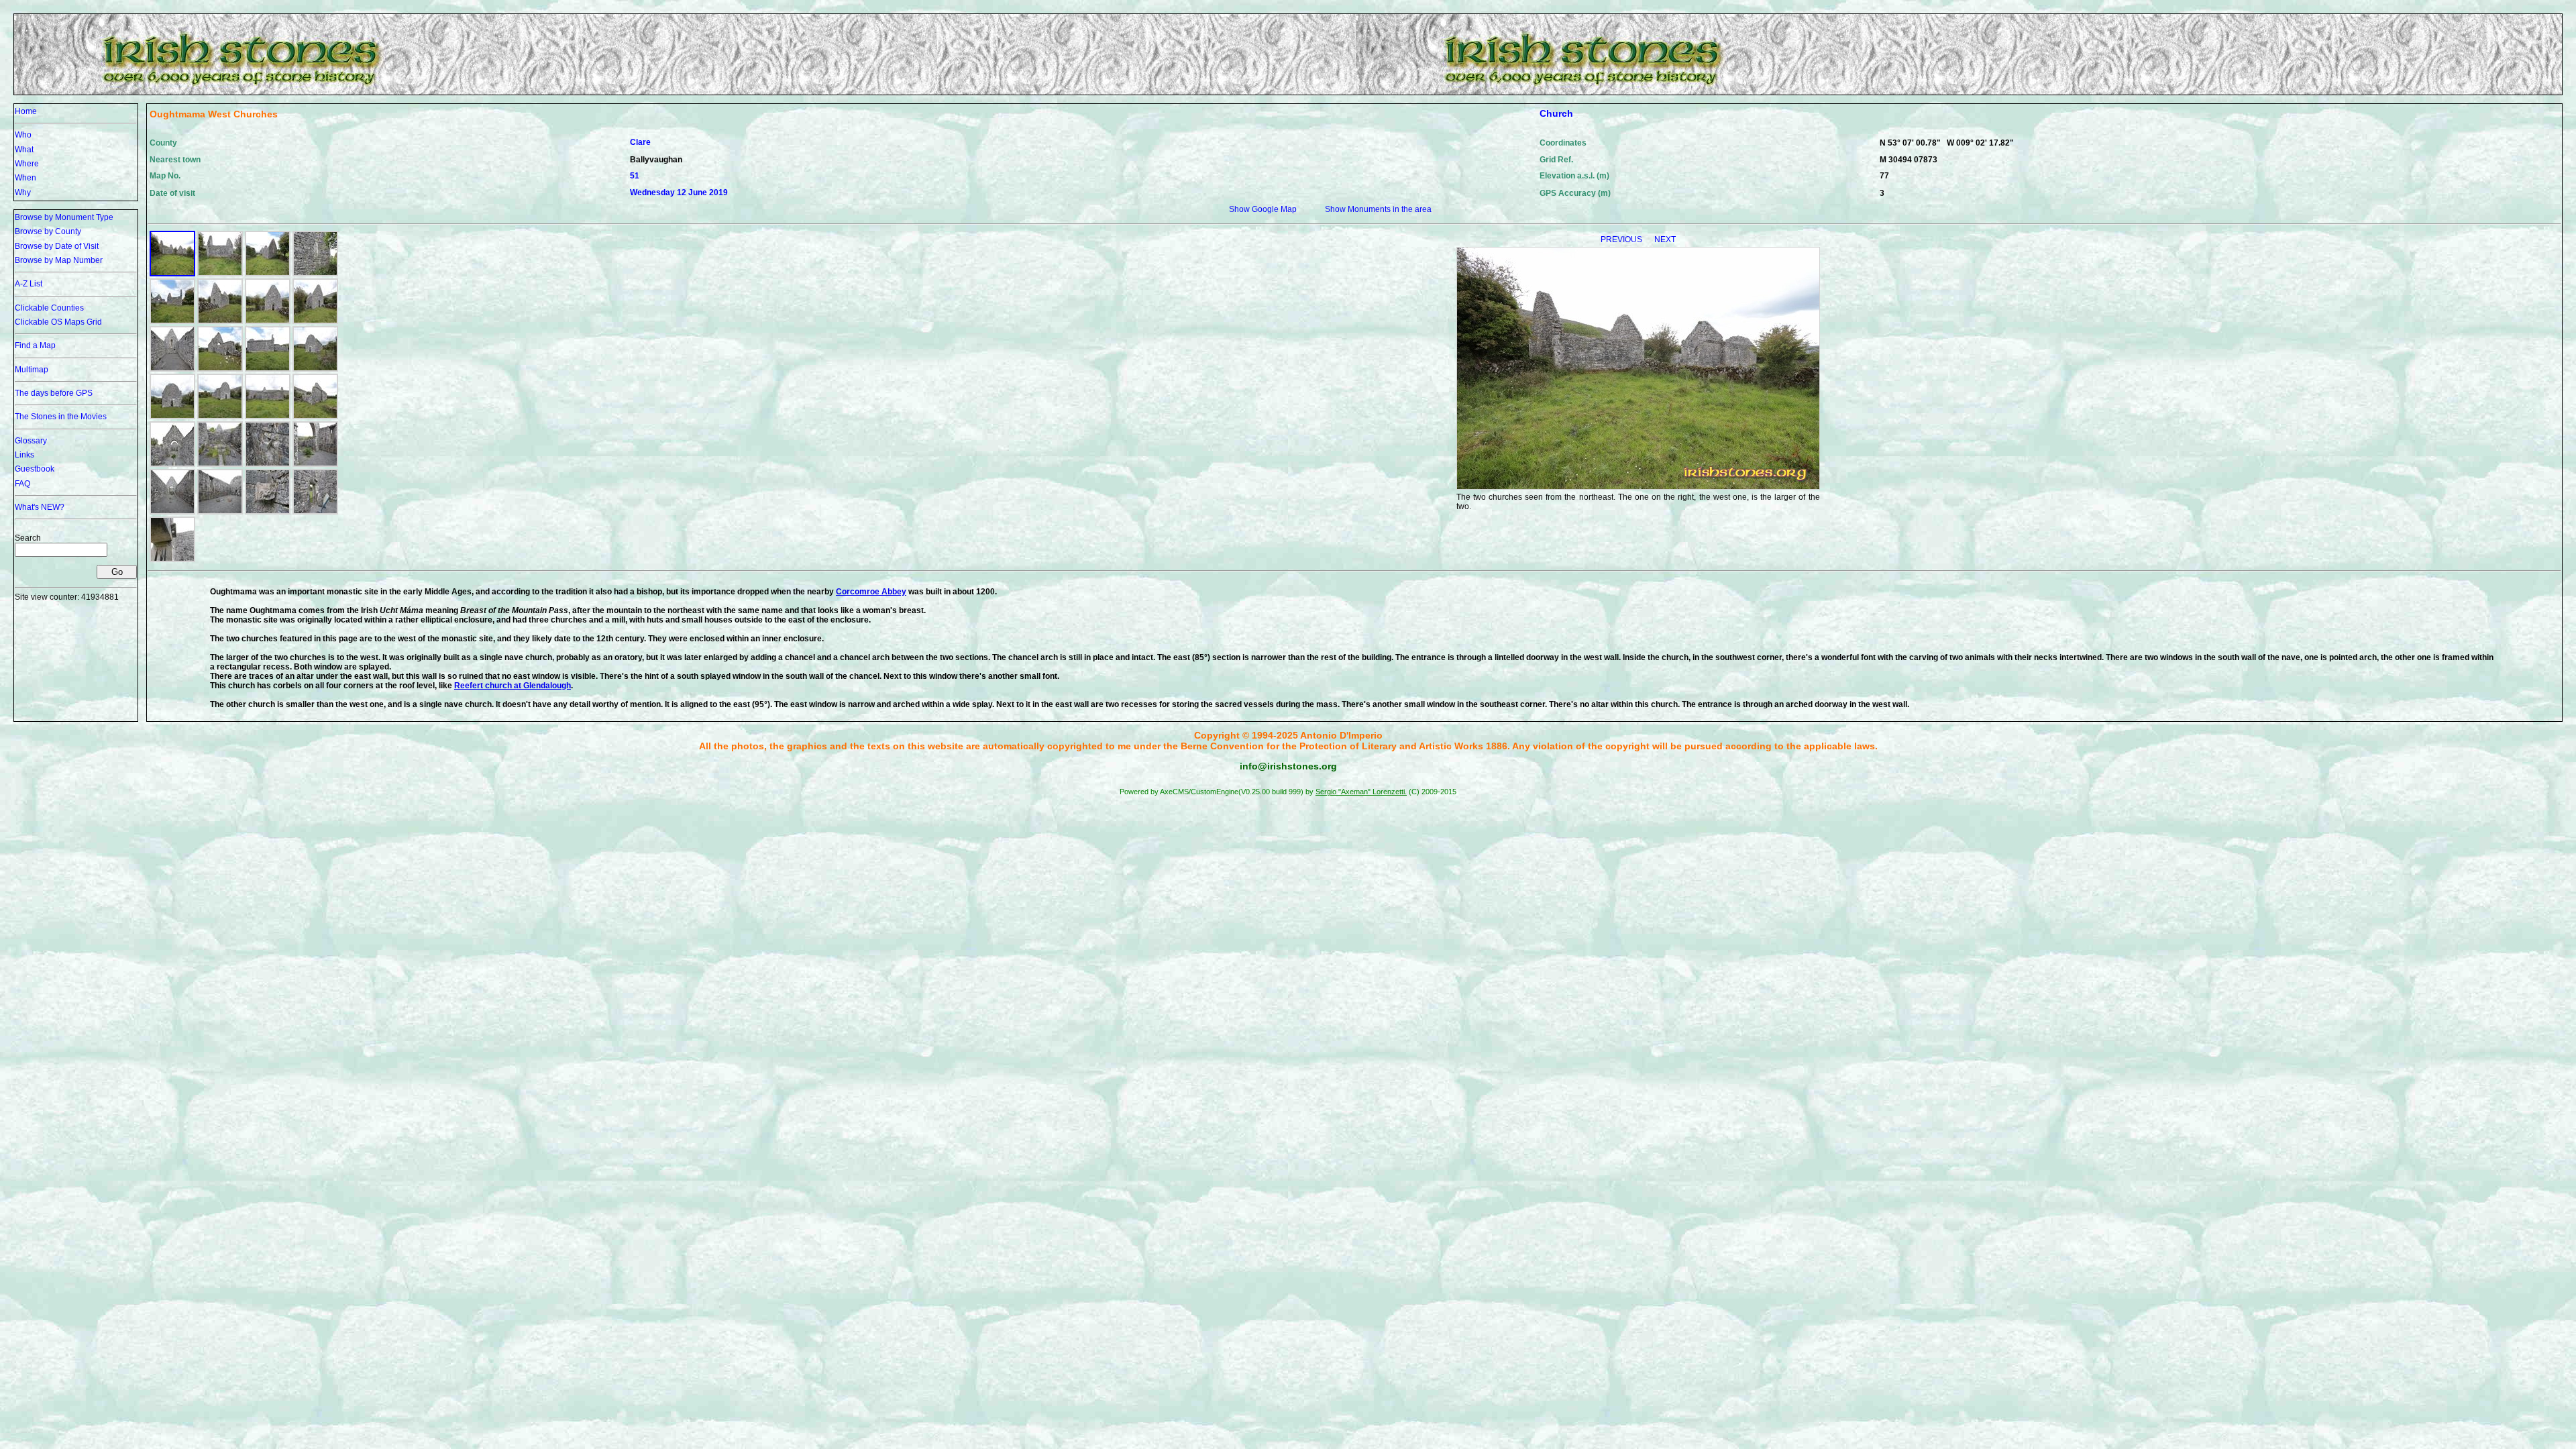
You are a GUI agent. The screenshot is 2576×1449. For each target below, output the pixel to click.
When (25, 178)
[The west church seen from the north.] (268, 417)
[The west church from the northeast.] (315, 417)
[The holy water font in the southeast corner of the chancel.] (268, 464)
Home (26, 111)
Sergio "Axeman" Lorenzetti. (1361, 792)
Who (23, 135)
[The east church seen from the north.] (220, 274)
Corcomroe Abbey (871, 592)
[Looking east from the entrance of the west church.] (172, 512)
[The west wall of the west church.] (172, 417)
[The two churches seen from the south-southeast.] (172, 321)
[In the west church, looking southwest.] (220, 512)
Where (27, 164)
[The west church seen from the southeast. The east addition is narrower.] (220, 369)
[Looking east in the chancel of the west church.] (220, 464)
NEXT (1665, 239)
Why (23, 193)
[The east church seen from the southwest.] (220, 321)
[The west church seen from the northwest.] (220, 417)
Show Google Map (1263, 209)
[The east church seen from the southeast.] (268, 274)
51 (635, 176)
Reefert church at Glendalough (513, 686)
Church (1556, 113)
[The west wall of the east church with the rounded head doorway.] (268, 321)
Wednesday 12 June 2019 (679, 193)
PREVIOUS (1622, 239)
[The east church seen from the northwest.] (315, 321)
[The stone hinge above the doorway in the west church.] (172, 559)
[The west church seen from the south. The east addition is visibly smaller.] (268, 369)
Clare (640, 142)
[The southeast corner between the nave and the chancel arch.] (315, 464)
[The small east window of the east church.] (315, 274)
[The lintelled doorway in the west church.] (315, 512)
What (24, 150)
